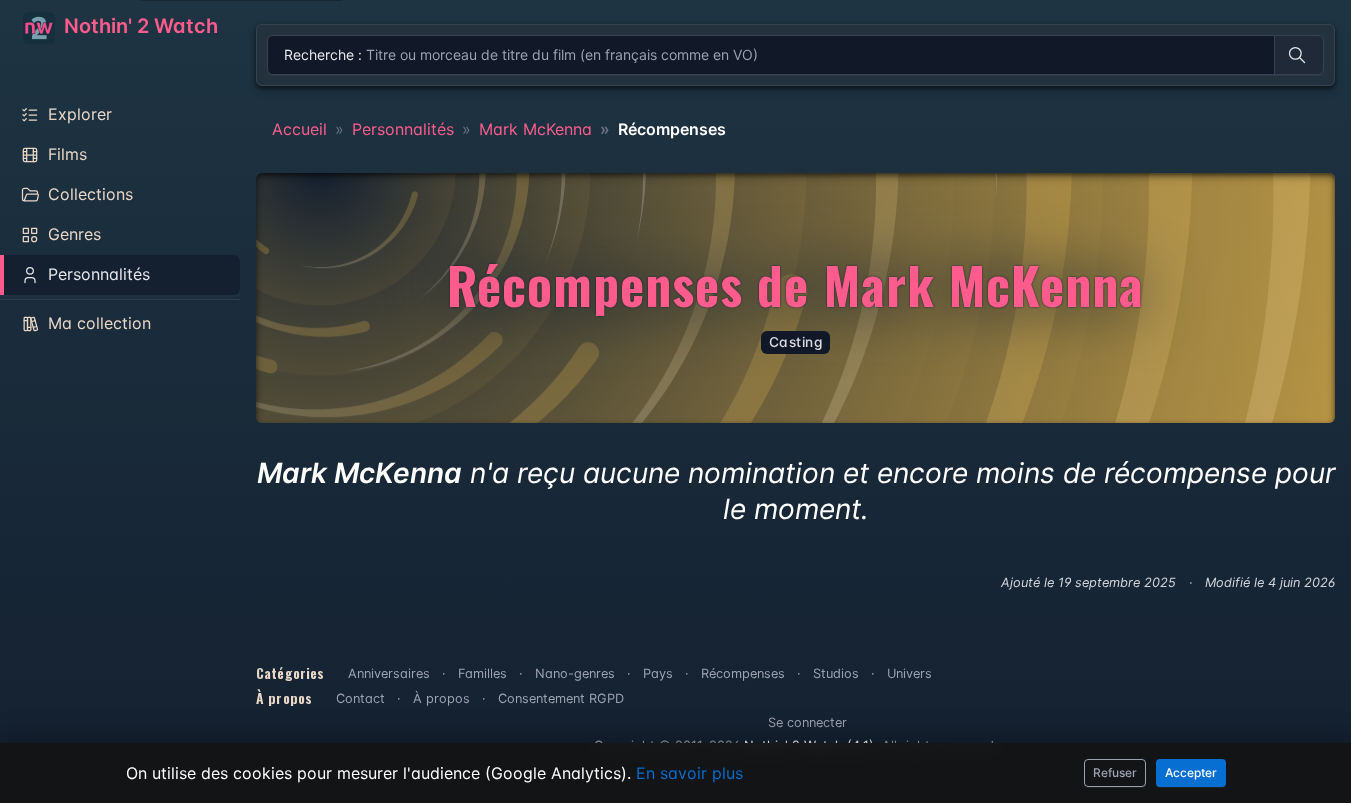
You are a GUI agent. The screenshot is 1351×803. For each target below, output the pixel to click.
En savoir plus (689, 773)
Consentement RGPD (561, 698)
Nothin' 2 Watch (138, 26)
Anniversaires (389, 673)
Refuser (1115, 772)
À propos (441, 698)
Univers (909, 673)
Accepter (1191, 772)
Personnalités (403, 129)
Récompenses (743, 673)
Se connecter (807, 722)
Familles (482, 673)
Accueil (299, 129)
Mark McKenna (535, 129)
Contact (360, 698)
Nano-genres (575, 673)
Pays (658, 673)
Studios (836, 673)
